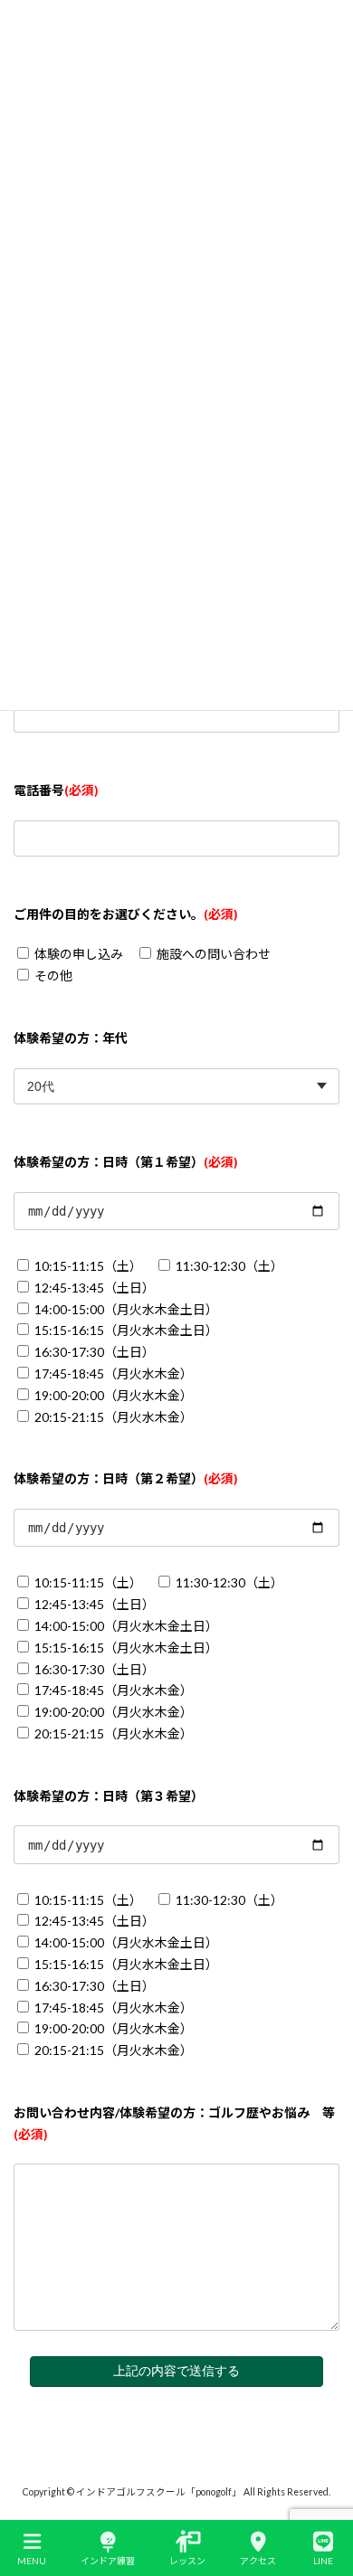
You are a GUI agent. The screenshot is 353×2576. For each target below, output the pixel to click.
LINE (323, 2561)
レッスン (187, 2561)
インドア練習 (108, 2561)
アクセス (258, 2561)
